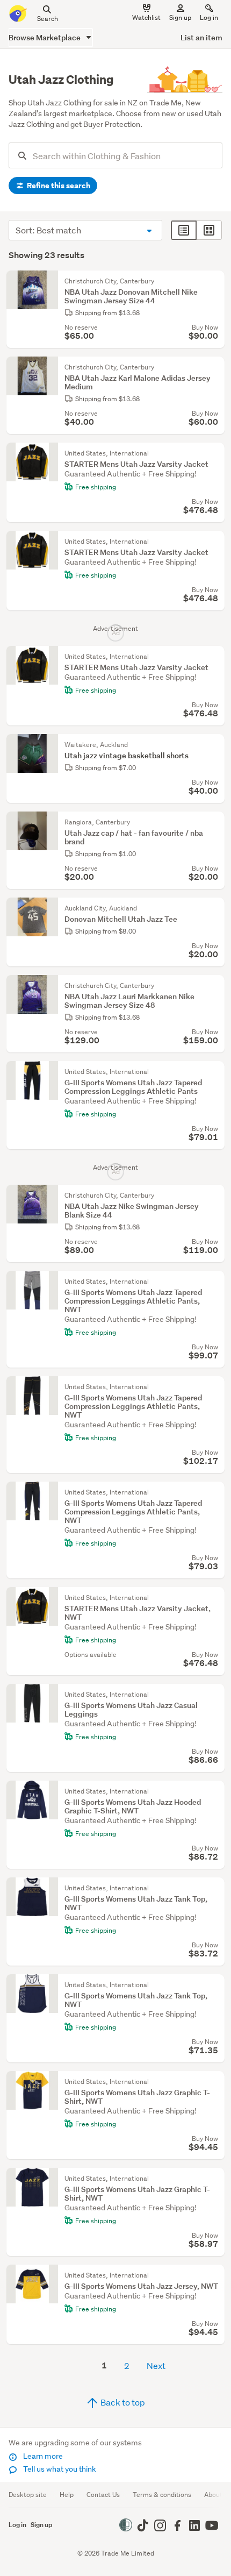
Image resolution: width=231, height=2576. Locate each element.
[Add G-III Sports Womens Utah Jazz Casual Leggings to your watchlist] (214, 1695)
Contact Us (103, 2495)
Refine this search (58, 186)
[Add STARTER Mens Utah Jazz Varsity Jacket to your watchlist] (214, 453)
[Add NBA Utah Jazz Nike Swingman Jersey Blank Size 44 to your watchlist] (214, 1196)
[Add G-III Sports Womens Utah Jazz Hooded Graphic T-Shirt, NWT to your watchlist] (214, 1791)
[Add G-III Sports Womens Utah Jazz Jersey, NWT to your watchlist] (214, 2275)
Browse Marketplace (45, 37)
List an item (201, 37)
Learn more (42, 2456)
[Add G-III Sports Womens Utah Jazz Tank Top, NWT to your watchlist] (214, 1888)
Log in (209, 17)
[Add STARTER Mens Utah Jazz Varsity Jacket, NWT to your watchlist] (214, 1598)
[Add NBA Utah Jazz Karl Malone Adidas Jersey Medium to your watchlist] (214, 367)
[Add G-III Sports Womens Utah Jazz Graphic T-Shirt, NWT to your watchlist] (214, 2082)
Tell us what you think (59, 2469)
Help (67, 2495)
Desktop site (28, 2495)
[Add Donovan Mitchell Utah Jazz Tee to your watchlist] (214, 908)
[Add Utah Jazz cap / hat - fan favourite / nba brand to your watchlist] (214, 822)
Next (156, 2365)
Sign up (180, 17)
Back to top (122, 2402)
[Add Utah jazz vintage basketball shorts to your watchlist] (214, 745)
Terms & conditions (162, 2495)
